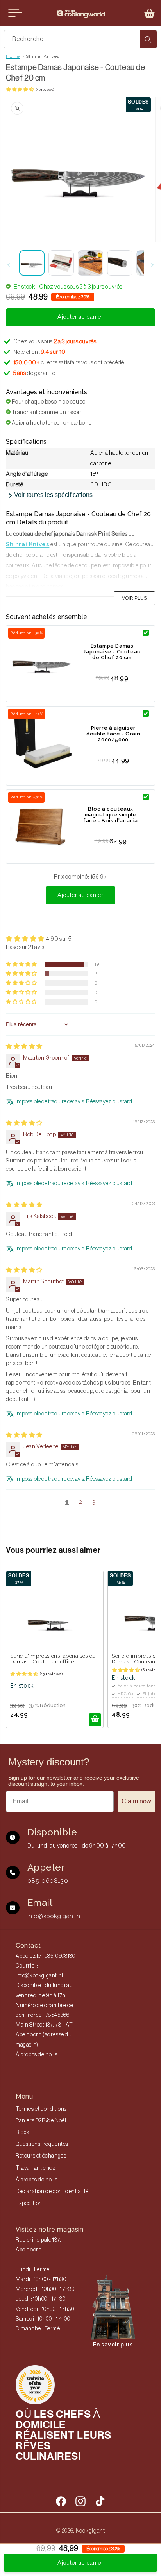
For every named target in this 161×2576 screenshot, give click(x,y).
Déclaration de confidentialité (52, 2192)
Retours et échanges (41, 2156)
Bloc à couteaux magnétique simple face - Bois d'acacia (111, 815)
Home (13, 56)
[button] (150, 13)
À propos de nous (37, 2055)
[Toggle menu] (15, 13)
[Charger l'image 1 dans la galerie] (32, 263)
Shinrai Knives (42, 56)
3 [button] (94, 1502)
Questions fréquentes (42, 2144)
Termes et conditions (41, 2109)
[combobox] (80, 39)
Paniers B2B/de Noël (41, 2121)
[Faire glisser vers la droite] (152, 265)
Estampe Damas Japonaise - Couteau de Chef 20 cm (112, 652)
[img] (24, 1047)
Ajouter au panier (80, 895)
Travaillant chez (36, 2168)
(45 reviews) (45, 90)
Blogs (22, 2133)
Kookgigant (90, 2531)
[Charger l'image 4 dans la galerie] (120, 263)
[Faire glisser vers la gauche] (9, 265)
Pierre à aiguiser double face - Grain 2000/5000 (113, 734)
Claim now (136, 1801)
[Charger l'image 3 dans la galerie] (90, 263)
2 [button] (81, 1502)
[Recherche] (148, 39)
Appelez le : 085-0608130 (45, 1956)
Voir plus (134, 598)
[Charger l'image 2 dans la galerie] (61, 263)
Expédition (29, 2203)
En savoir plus (113, 2345)
